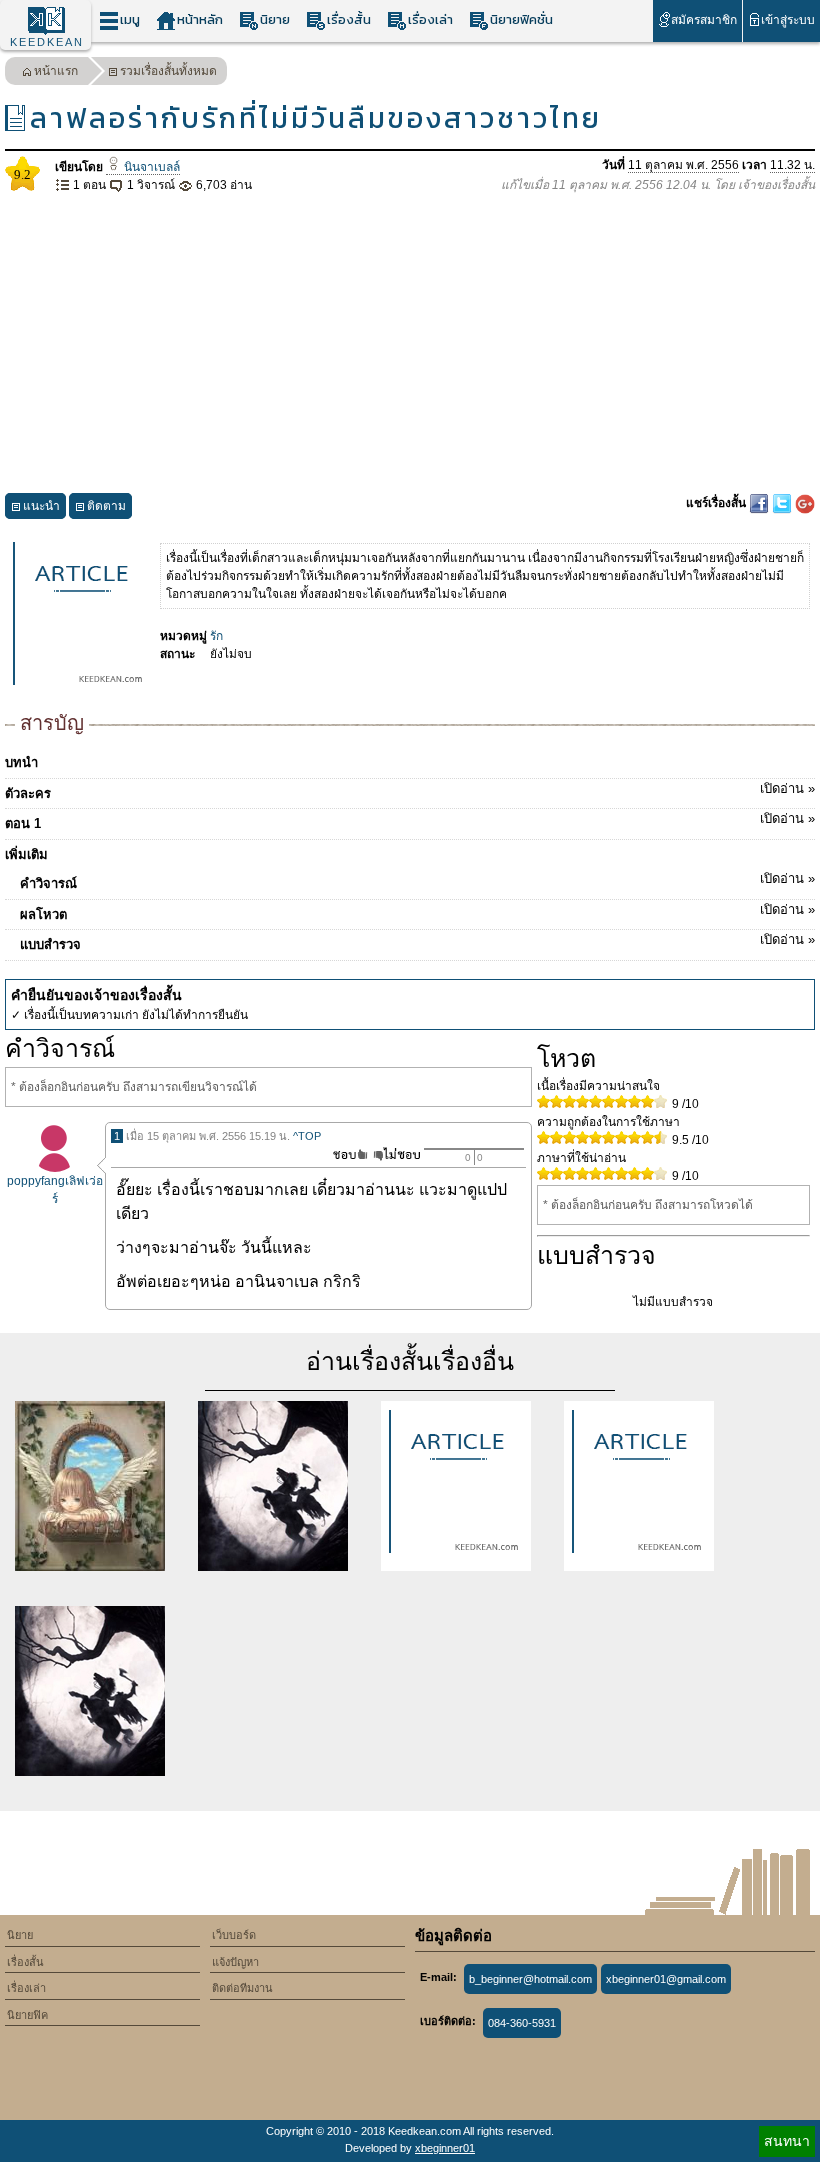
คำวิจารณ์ (417, 881)
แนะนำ (41, 506)
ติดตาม (106, 506)
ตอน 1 (410, 821)
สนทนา (787, 2141)
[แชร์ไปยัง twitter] (783, 503)
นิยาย (275, 19)
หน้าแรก (56, 71)
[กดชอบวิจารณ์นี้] (344, 1154)
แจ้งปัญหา (235, 1962)
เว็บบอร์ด (234, 1935)
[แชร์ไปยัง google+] (805, 503)
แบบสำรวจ (417, 942)
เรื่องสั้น (349, 19)
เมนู (130, 19)
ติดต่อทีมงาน (242, 1988)
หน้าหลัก (200, 19)
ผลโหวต (417, 912)
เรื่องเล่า (430, 19)
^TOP (307, 1136)
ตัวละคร (410, 791)
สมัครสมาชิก (704, 20)
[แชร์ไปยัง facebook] (760, 503)
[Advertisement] (410, 344)
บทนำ (21, 762)
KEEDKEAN (47, 42)
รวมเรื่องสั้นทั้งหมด (168, 71)
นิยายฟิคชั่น (521, 19)
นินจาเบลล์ (150, 167)
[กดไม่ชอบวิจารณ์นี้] (396, 1154)
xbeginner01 (445, 2148)
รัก (216, 636)
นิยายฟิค (27, 2015)
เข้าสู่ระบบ (788, 20)
